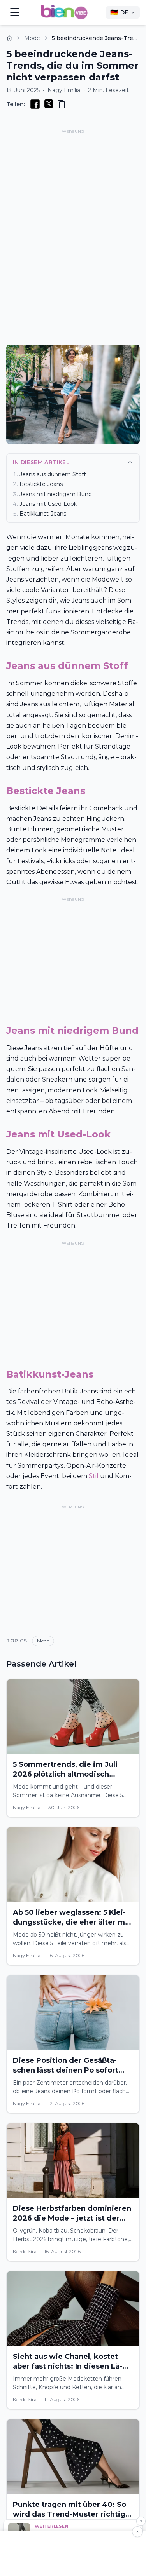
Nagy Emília (64, 90)
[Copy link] (62, 104)
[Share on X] (49, 104)
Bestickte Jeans (41, 484)
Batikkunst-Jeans (43, 514)
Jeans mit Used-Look (48, 504)
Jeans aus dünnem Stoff (53, 474)
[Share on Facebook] (35, 104)
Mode (32, 38)
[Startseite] (9, 38)
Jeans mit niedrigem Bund (56, 494)
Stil (94, 1476)
